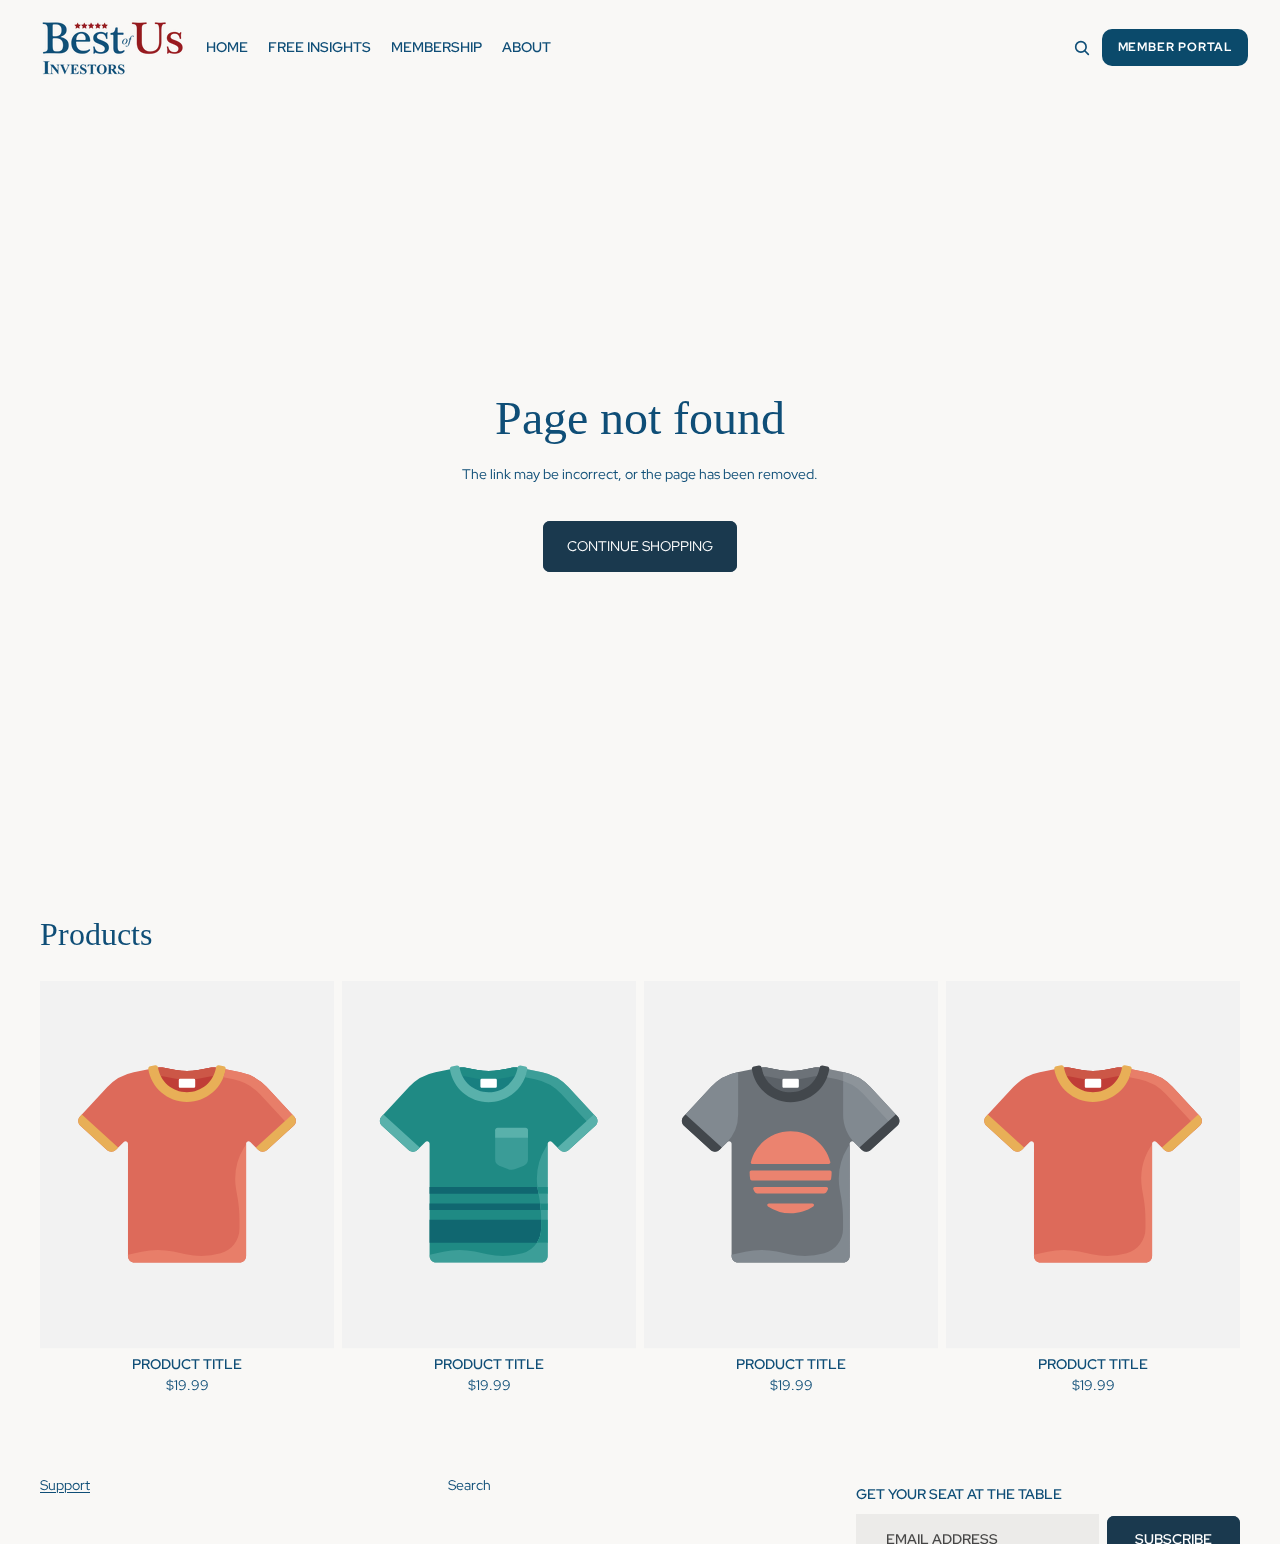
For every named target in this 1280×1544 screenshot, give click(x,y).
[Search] (1082, 48)
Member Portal (1175, 47)
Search (469, 1485)
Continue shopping (640, 546)
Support (65, 1485)
